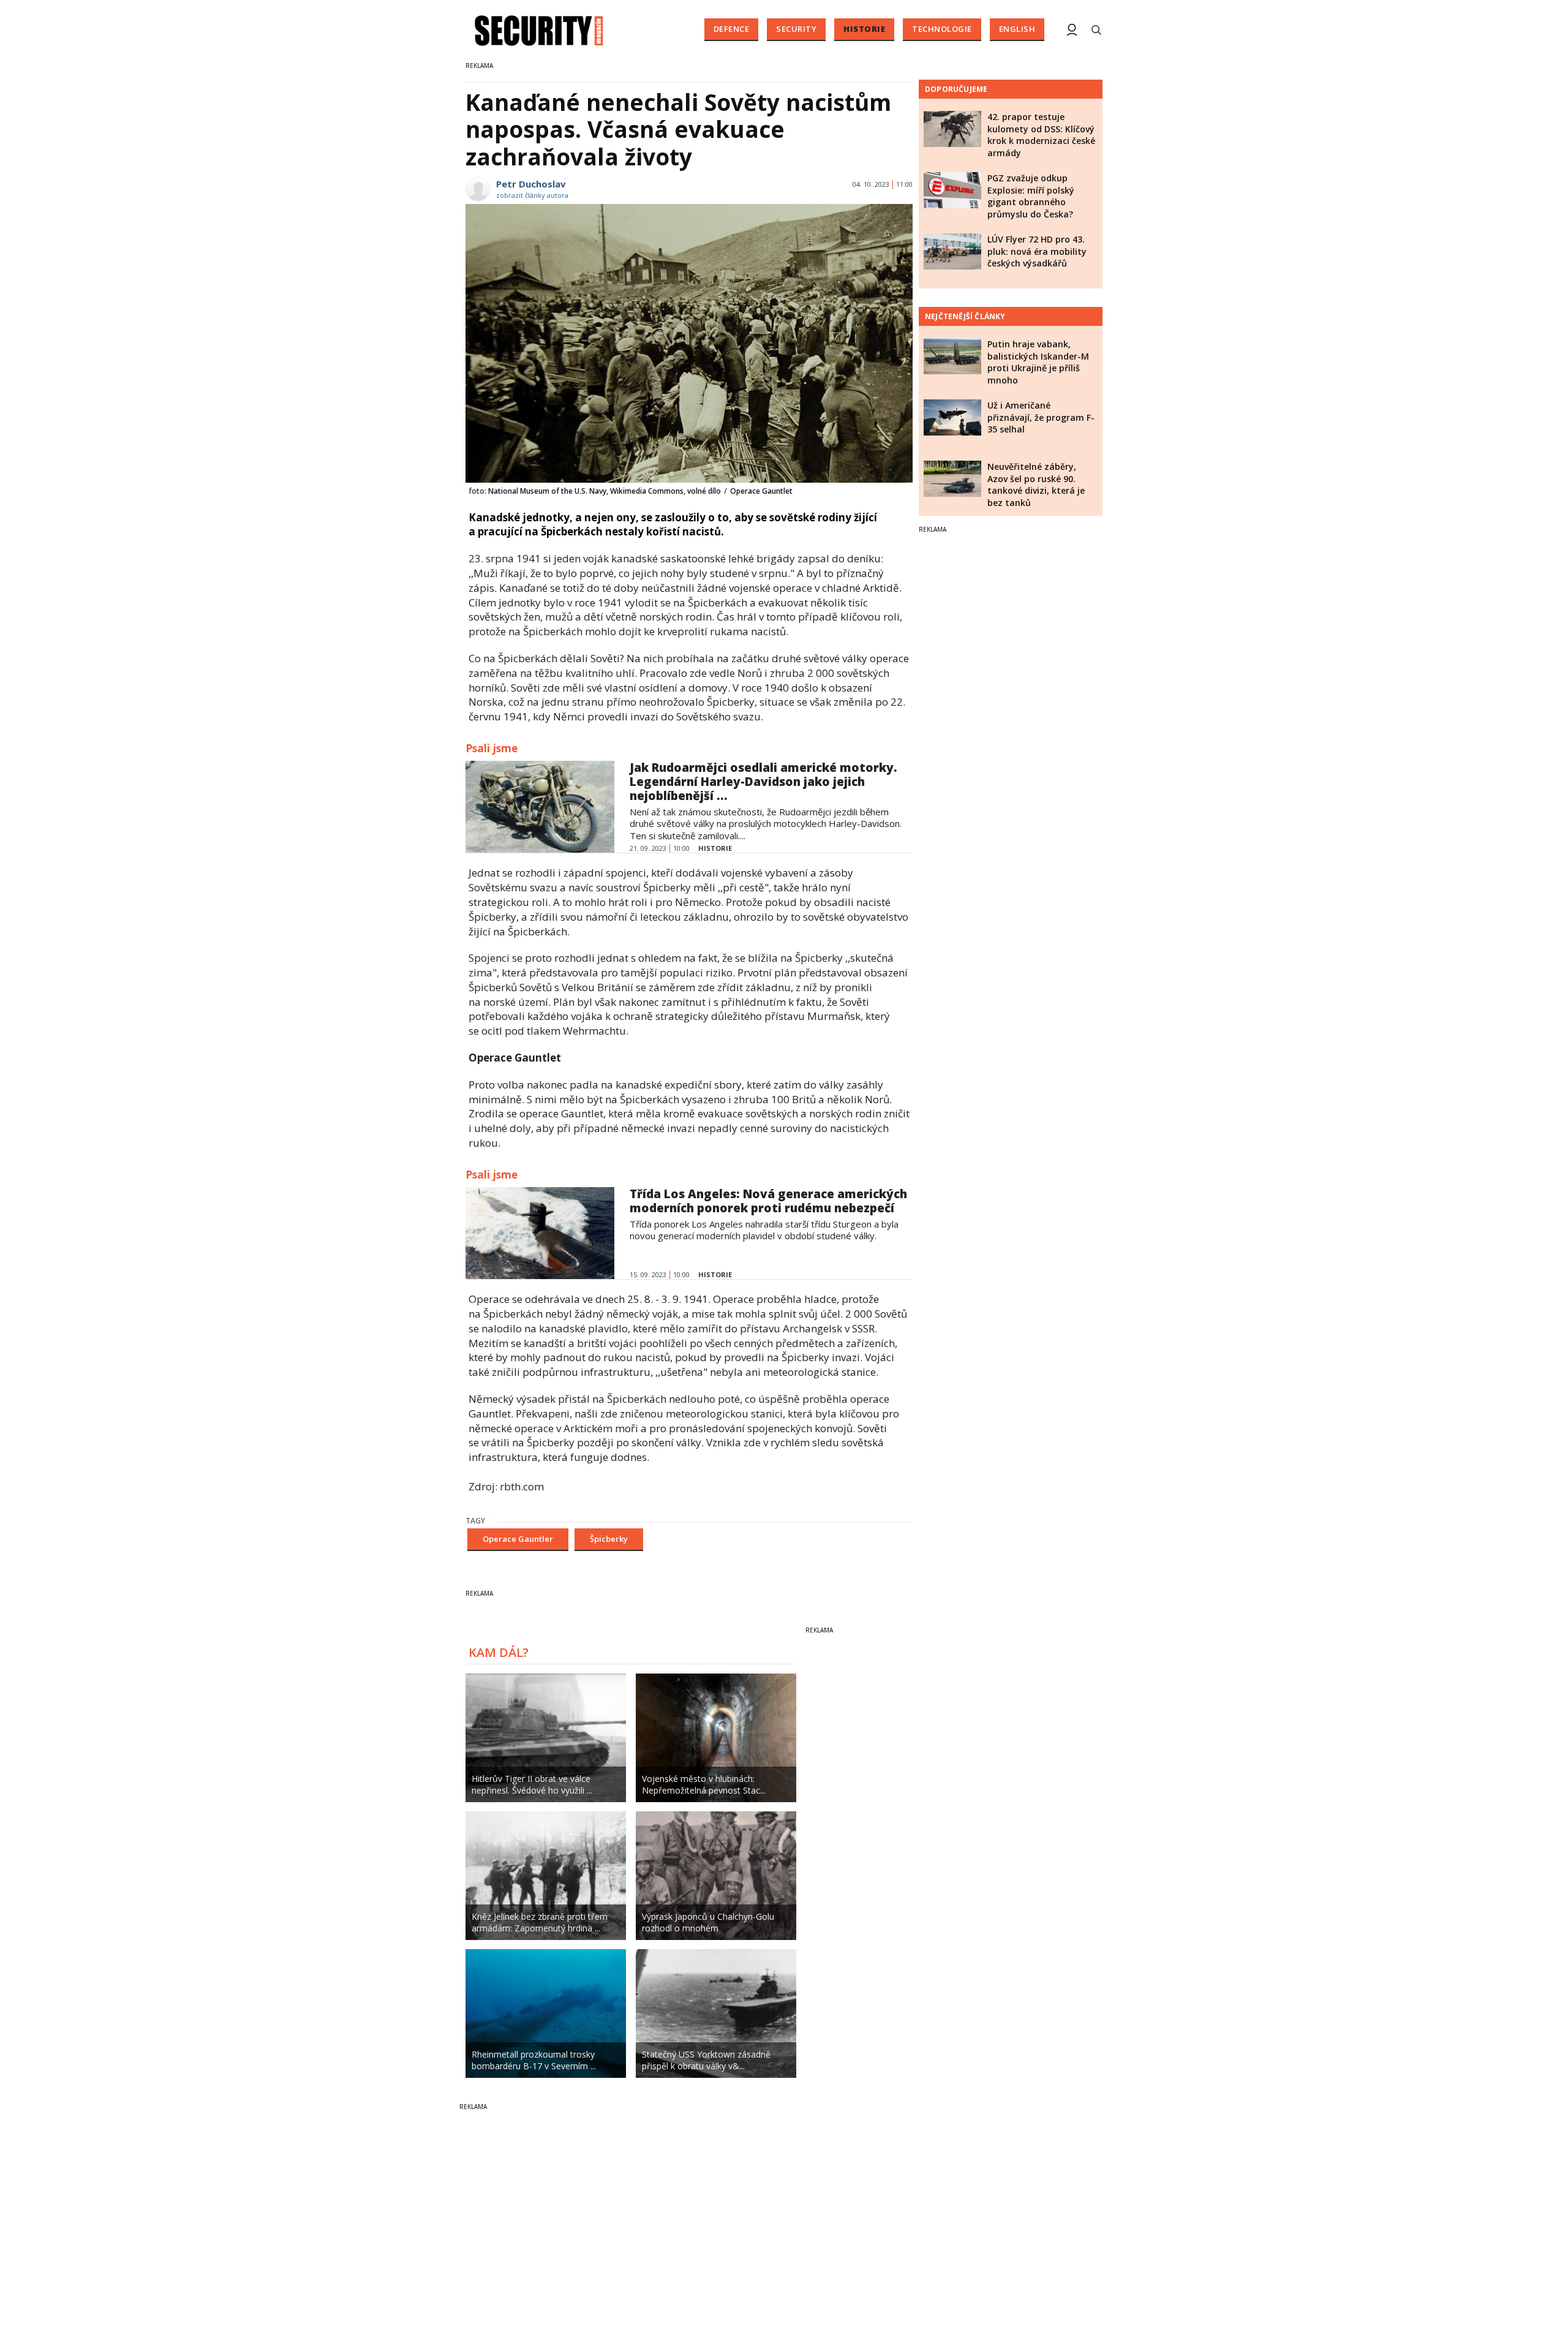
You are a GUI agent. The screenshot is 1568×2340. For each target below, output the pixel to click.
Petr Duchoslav (531, 184)
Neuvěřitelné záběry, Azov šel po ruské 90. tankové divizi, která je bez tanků (1036, 485)
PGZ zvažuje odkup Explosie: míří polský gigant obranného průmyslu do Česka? (1031, 196)
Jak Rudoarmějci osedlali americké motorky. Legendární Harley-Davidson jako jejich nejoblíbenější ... (763, 782)
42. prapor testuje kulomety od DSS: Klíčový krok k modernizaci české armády (1041, 135)
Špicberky (609, 1539)
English (1017, 29)
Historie (864, 29)
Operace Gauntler (518, 1539)
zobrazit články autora (532, 195)
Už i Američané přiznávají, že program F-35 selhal (1041, 417)
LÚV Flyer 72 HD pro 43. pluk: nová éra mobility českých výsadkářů (1037, 251)
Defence (732, 29)
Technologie (942, 29)
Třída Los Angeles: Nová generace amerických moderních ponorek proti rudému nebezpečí (768, 1201)
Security (796, 29)
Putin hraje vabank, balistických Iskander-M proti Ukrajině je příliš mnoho (1038, 362)
